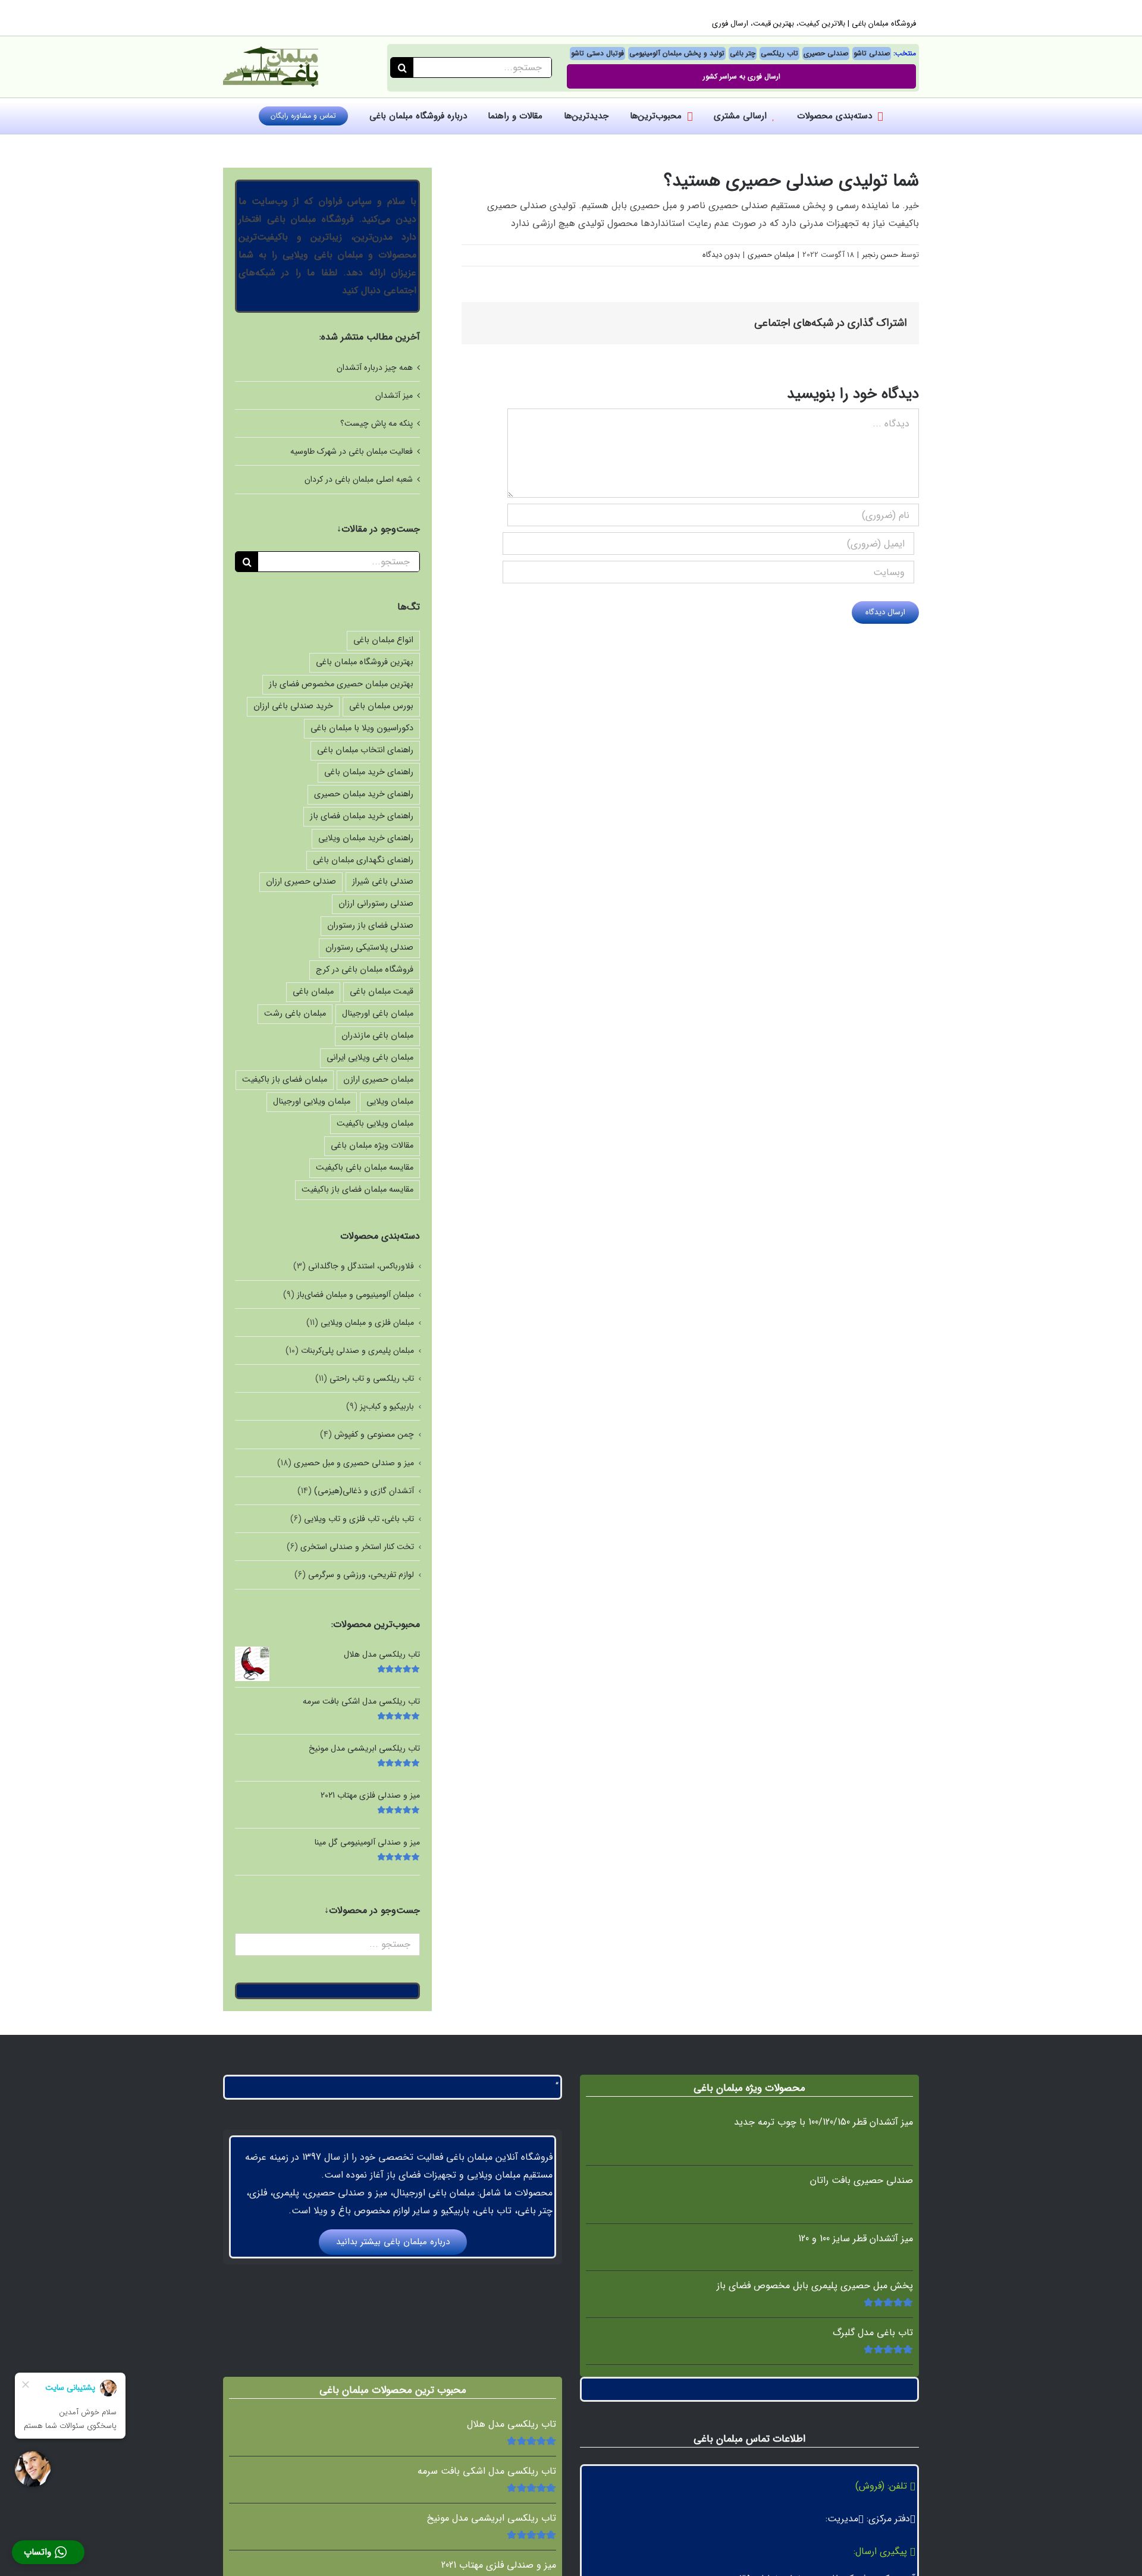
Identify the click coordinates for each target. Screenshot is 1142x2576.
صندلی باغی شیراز (383, 882)
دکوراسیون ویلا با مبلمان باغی (362, 728)
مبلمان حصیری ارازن (378, 1080)
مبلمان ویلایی (390, 1102)
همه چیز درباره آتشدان (375, 367)
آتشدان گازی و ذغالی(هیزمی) (364, 1491)
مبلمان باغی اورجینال (378, 1014)
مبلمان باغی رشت (295, 1014)
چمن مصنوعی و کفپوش (374, 1434)
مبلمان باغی (313, 992)
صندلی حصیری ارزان (301, 882)
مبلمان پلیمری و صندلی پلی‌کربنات (357, 1350)
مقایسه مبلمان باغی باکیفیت (365, 1168)
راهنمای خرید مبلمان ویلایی (366, 838)
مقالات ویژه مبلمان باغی (372, 1146)
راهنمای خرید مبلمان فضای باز (362, 816)
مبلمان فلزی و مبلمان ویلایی (367, 1322)
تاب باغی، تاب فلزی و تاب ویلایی (359, 1519)
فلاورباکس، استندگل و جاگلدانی (361, 1266)
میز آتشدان (394, 395)
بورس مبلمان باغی (381, 706)
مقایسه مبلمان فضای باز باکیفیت (357, 1190)
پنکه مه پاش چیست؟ (377, 423)
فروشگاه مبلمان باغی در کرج (365, 970)
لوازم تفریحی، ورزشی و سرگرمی (361, 1575)
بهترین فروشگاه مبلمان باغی (365, 662)
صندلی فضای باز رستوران (370, 926)
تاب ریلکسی (779, 53)
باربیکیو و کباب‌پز (387, 1406)
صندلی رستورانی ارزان (376, 904)
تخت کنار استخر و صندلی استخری (357, 1547)
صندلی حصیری (826, 53)
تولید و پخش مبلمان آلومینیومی (677, 53)
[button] (48, 2552)
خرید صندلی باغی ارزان (293, 706)
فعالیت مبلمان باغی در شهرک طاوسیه (352, 451)
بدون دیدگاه (721, 255)
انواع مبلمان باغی (383, 640)
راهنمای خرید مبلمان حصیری (364, 794)
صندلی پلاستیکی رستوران (369, 948)
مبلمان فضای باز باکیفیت (285, 1080)
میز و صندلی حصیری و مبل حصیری (354, 1463)
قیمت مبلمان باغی (382, 992)
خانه (660, 145)
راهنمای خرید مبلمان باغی (369, 772)
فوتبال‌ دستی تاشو (597, 53)
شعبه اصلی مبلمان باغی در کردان (359, 479)
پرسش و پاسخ (622, 145)
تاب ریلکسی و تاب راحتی (372, 1378)
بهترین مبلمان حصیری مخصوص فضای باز (341, 684)
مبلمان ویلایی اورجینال (312, 1102)
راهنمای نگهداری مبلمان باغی (363, 860)
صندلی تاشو (872, 53)
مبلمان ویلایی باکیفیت (375, 1124)
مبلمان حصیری (771, 255)
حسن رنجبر (880, 255)
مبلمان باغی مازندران (377, 1036)
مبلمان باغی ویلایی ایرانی (370, 1058)
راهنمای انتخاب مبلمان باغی (365, 750)
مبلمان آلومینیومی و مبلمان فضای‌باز (355, 1295)
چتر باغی (743, 53)
